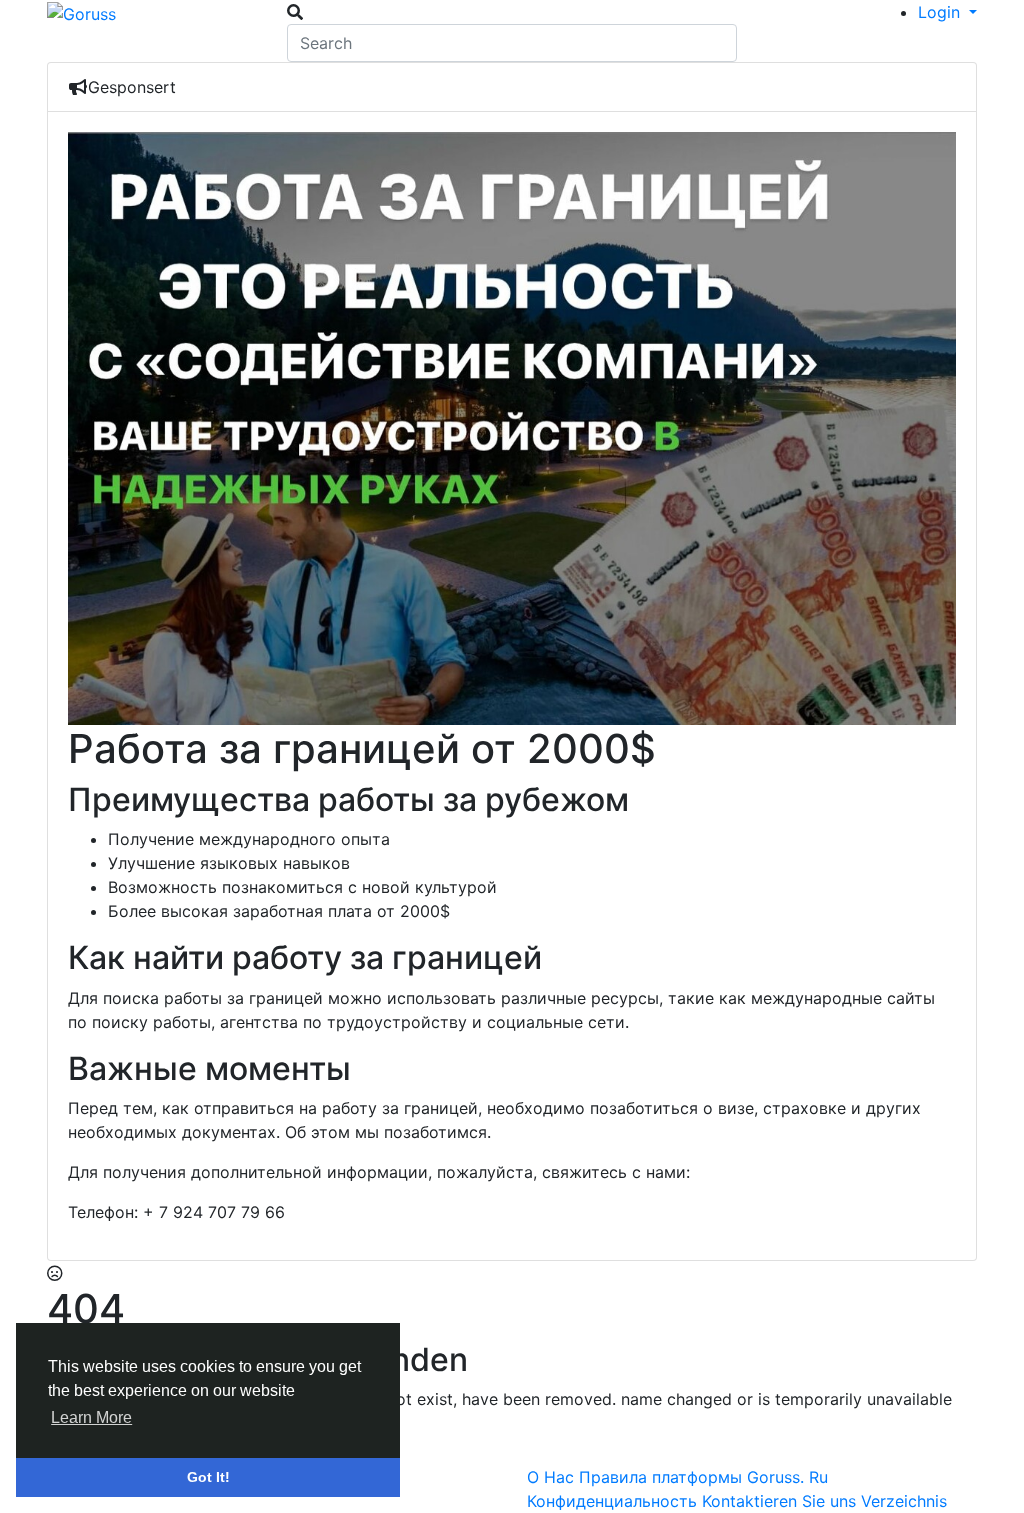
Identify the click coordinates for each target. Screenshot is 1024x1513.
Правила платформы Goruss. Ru (703, 1477)
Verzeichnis (904, 1501)
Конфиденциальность (614, 1501)
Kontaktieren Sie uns (781, 1501)
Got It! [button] (208, 1477)
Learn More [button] (91, 1417)
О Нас (553, 1477)
